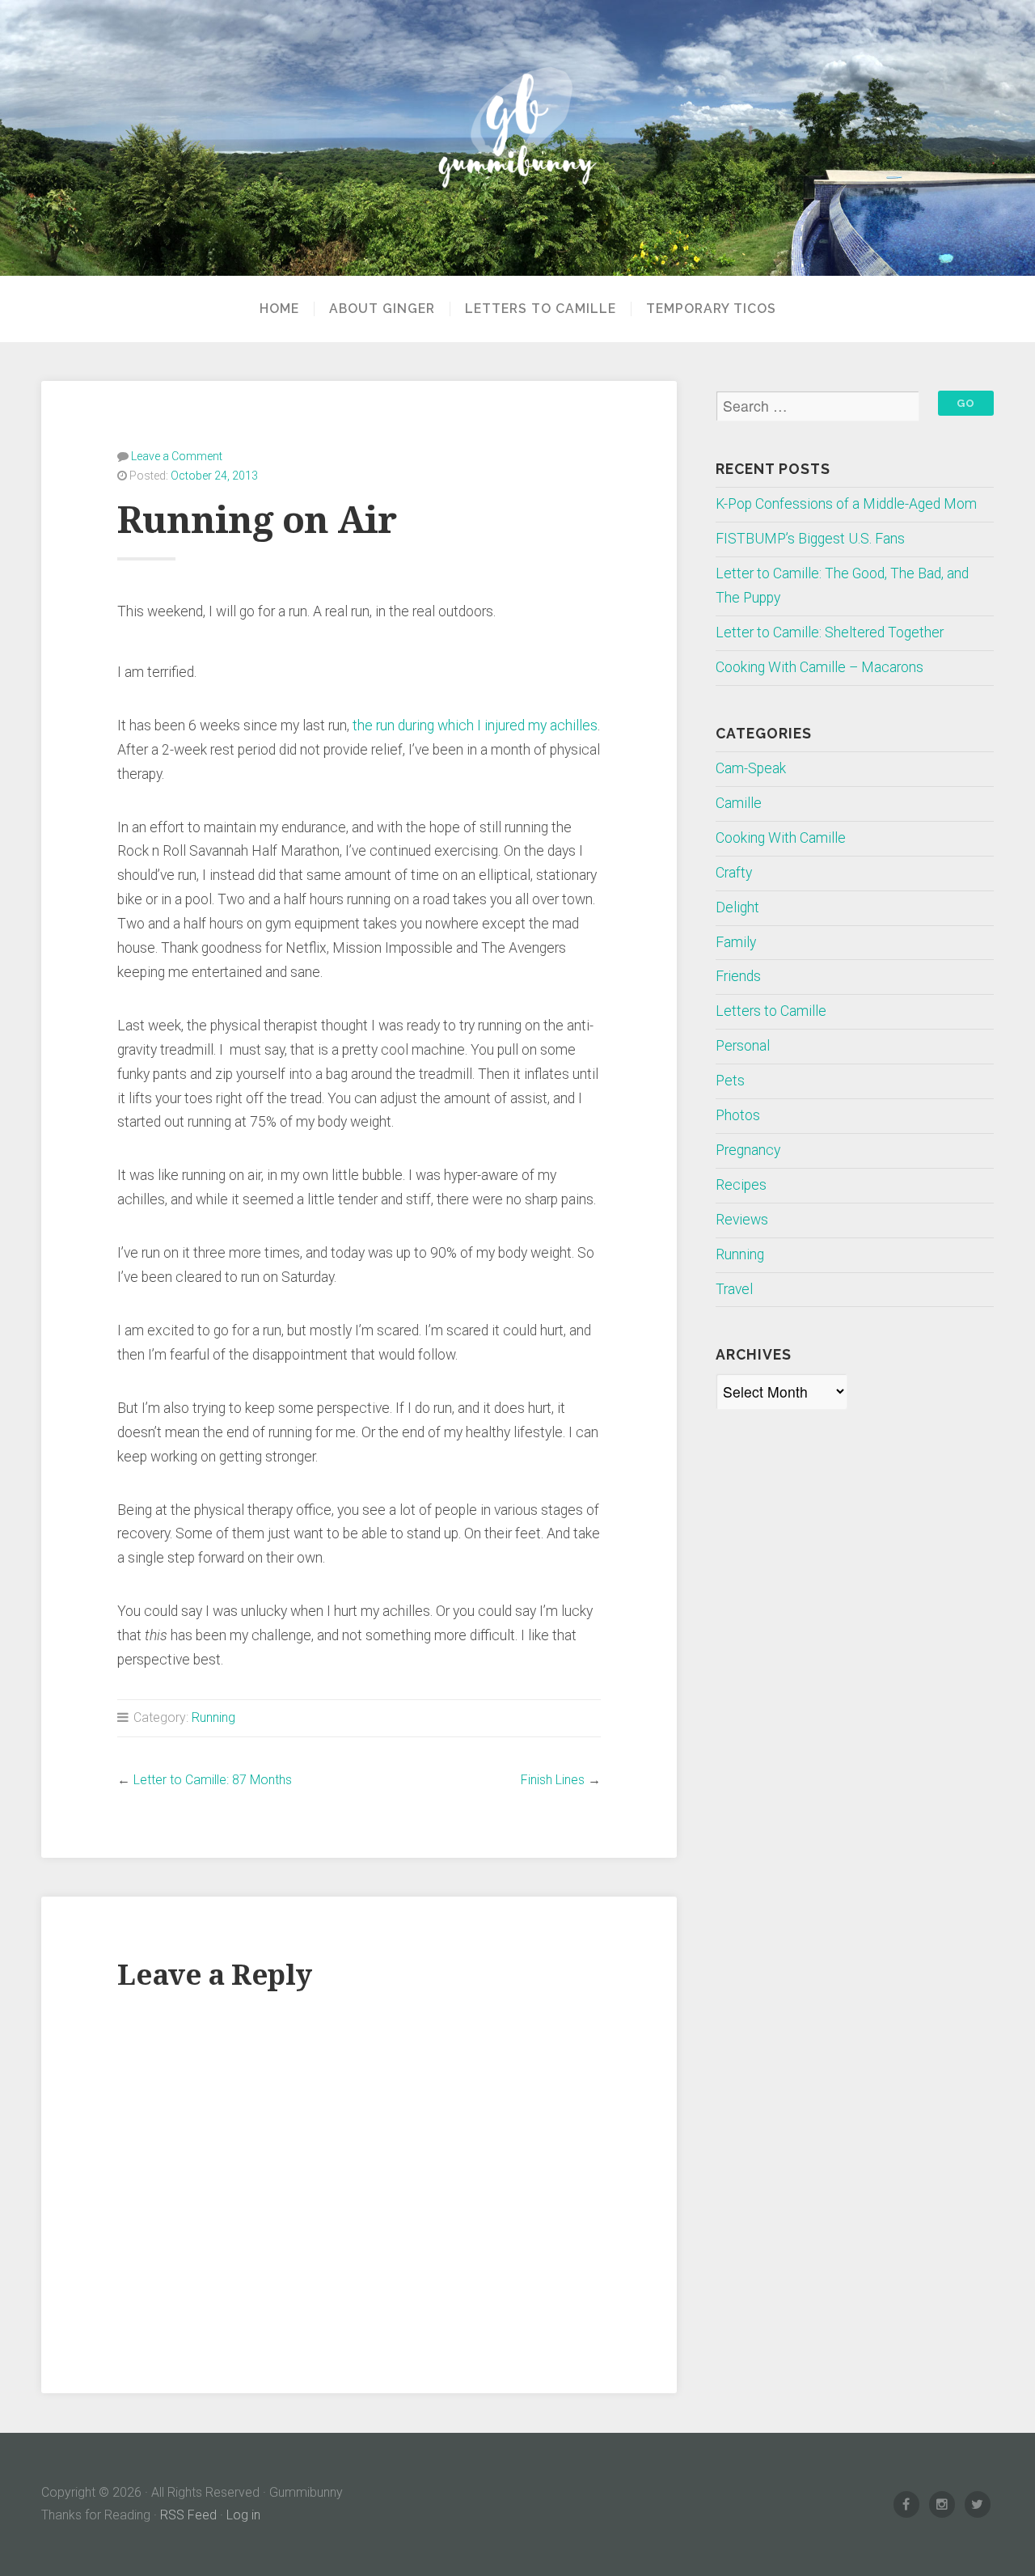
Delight (737, 907)
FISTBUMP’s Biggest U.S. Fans (810, 539)
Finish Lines (553, 1780)
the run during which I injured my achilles (475, 725)
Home (279, 309)
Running (213, 1717)
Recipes (741, 1185)
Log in (243, 2515)
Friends (738, 976)
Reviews (742, 1220)
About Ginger (382, 309)
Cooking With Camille (781, 838)
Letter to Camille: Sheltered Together (830, 632)
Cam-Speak (751, 768)
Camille (739, 803)
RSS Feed (188, 2515)
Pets (730, 1081)
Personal (743, 1046)
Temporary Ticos (711, 309)
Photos (738, 1115)
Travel (734, 1289)
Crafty (734, 873)
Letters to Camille (541, 309)
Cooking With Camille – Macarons (820, 667)
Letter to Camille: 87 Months (213, 1780)
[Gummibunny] (517, 138)
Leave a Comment (177, 456)
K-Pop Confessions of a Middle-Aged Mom (846, 504)
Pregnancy (748, 1150)
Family (736, 942)
